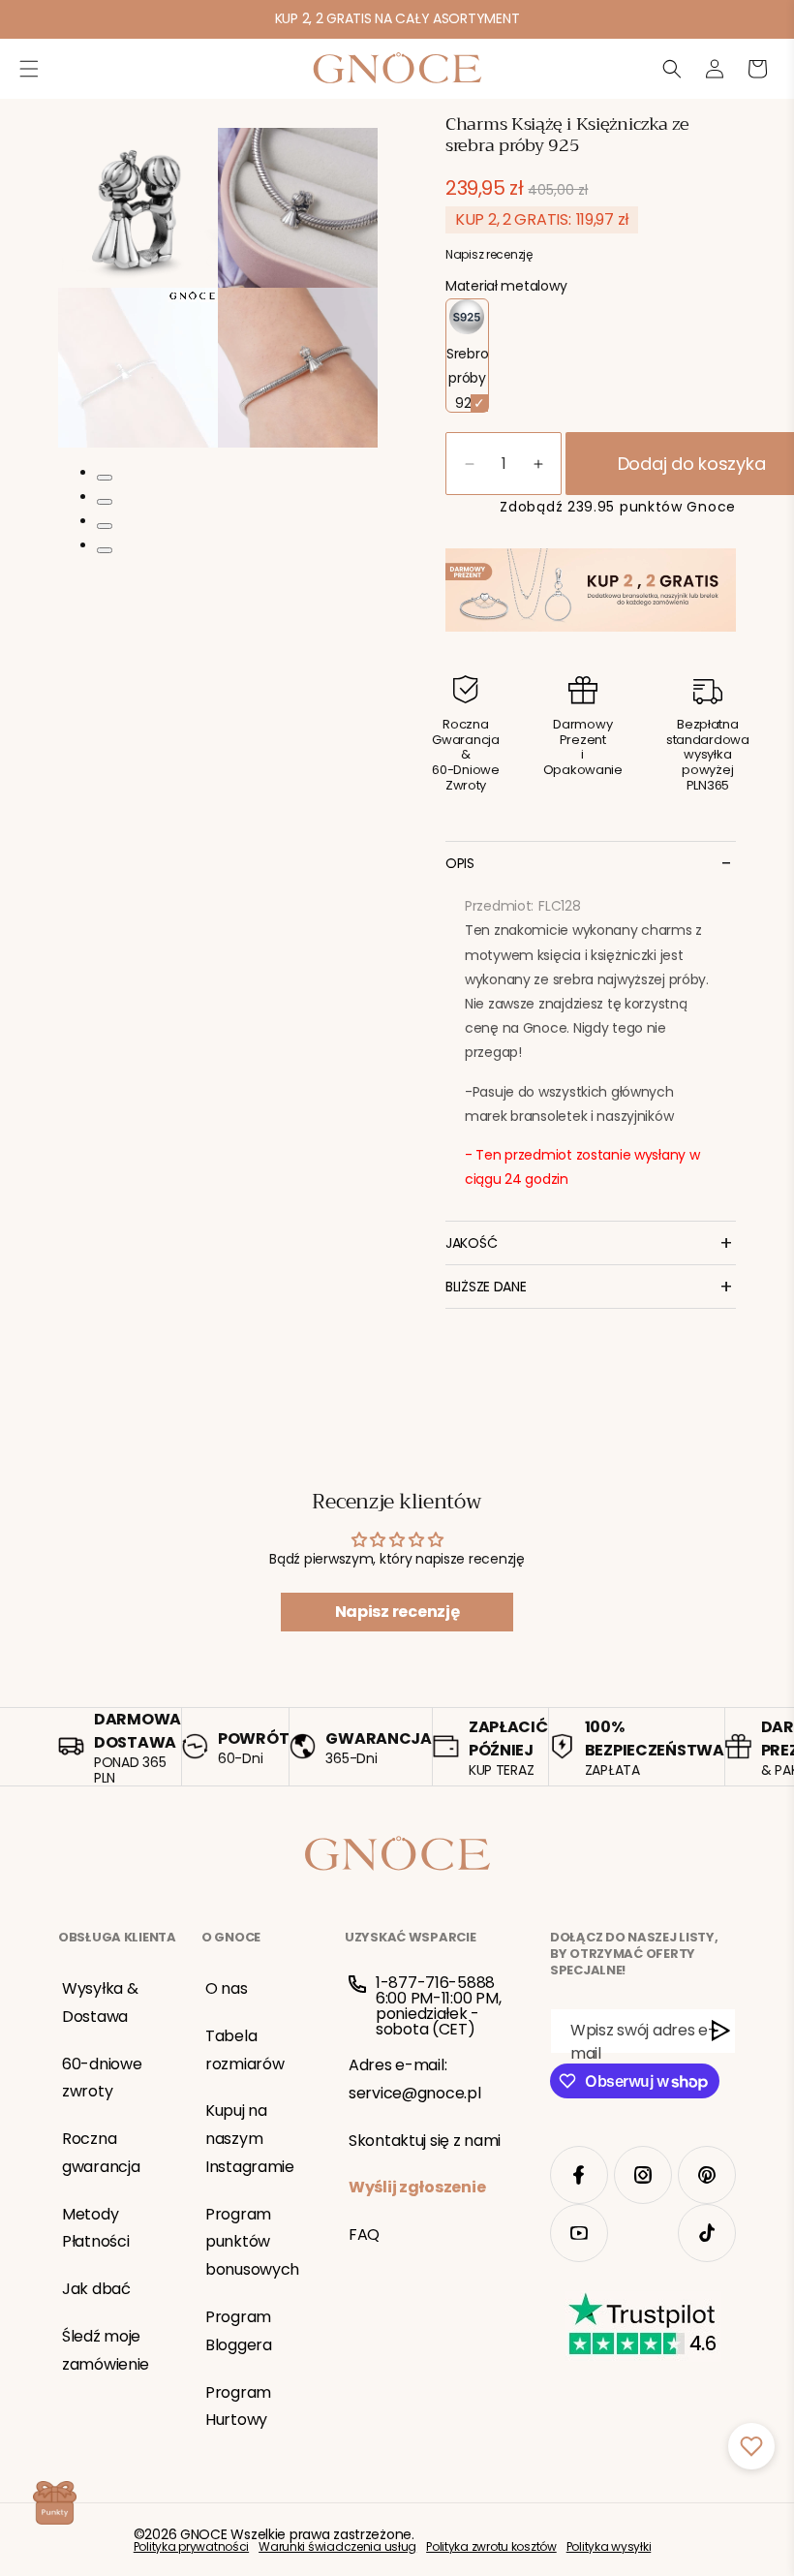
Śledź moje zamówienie (106, 2350)
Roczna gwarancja (101, 2153)
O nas (227, 1988)
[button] (29, 69)
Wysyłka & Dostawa (100, 2002)
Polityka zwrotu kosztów (491, 2547)
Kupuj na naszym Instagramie (250, 2139)
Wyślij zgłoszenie (417, 2187)
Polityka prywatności (191, 2547)
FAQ (364, 2235)
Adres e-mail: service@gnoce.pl (415, 2079)
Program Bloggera (239, 2331)
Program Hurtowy (238, 2406)
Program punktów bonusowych (252, 2242)
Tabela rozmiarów (244, 2050)
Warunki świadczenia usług (337, 2547)
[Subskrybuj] (721, 2031)
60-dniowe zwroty (102, 2078)
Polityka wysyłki (609, 2547)
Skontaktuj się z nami (425, 2141)
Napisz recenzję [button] (397, 1612)
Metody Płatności (95, 2228)
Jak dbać (96, 2289)
